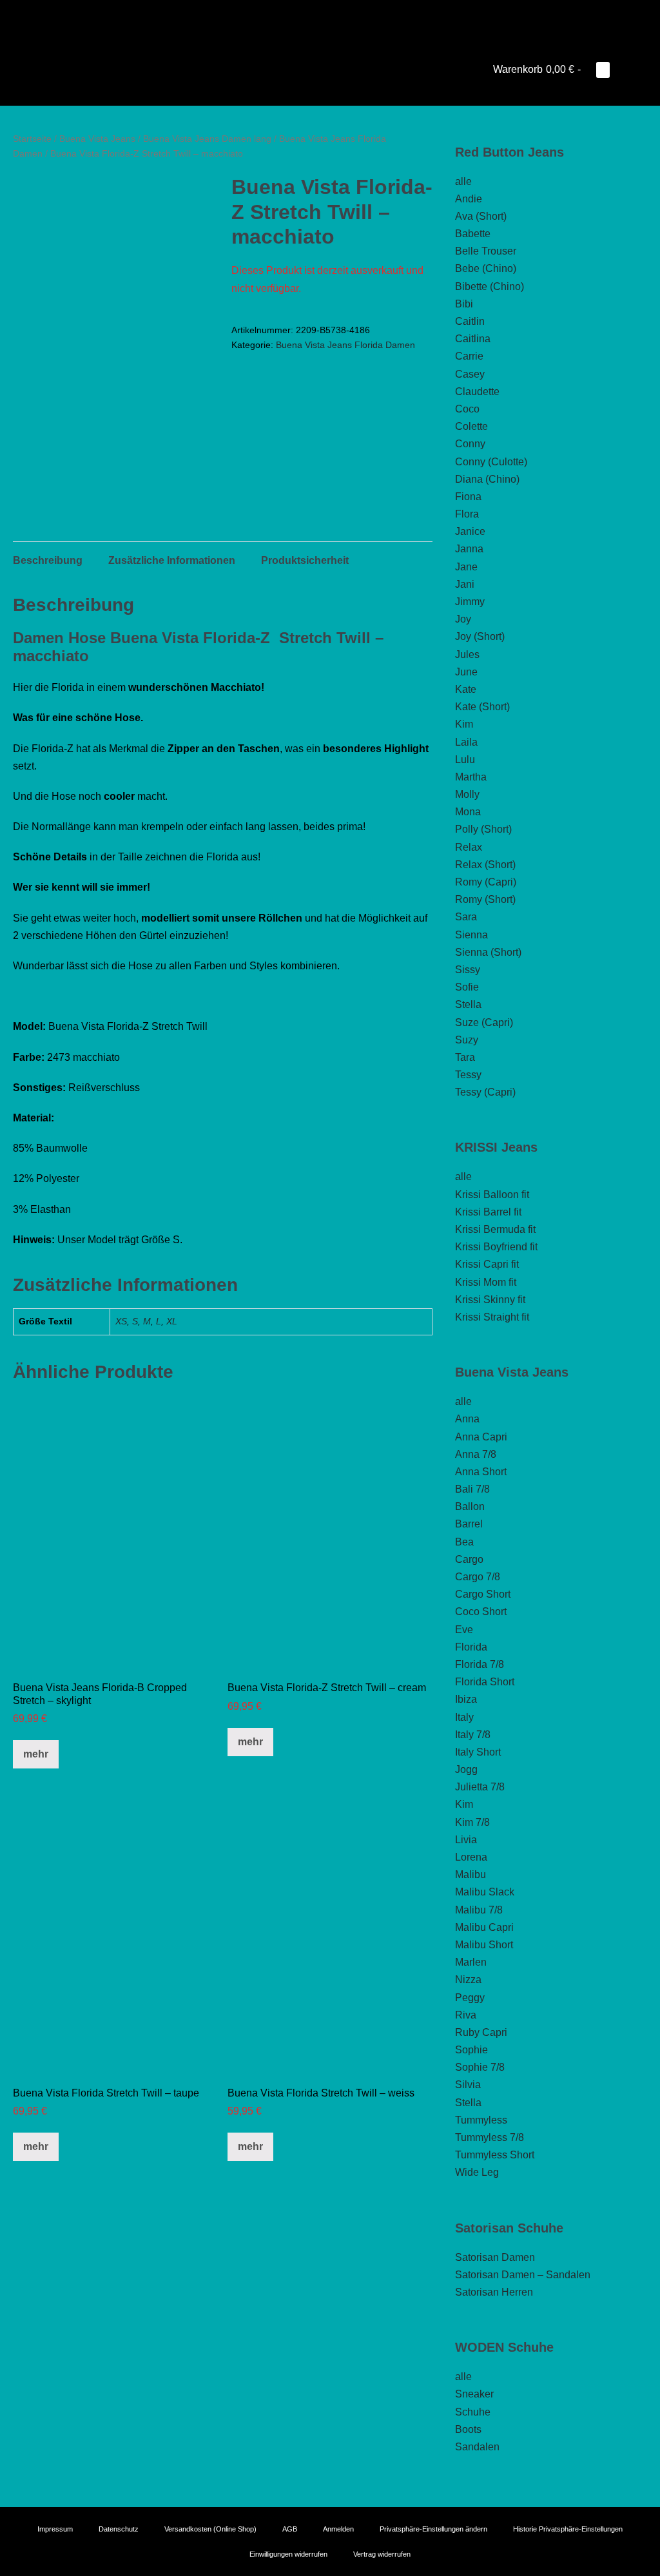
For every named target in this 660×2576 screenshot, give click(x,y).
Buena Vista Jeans (97, 139)
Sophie (471, 2050)
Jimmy (470, 602)
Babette (473, 234)
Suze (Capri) (484, 1022)
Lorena (471, 1857)
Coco (467, 409)
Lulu (465, 760)
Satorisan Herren (494, 2292)
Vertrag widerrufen (382, 2554)
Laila (466, 742)
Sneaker (474, 2394)
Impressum (55, 2529)
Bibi (464, 304)
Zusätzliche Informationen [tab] (172, 560)
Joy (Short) (480, 636)
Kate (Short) (482, 707)
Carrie (469, 356)
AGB (290, 2529)
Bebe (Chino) (486, 268)
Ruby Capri (481, 2032)
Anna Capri (481, 1437)
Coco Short (481, 1612)
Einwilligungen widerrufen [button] (288, 2554)
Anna (467, 1419)
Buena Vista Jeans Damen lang (207, 139)
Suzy (467, 1040)
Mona (468, 812)
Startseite (32, 139)
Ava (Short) (481, 216)
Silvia (468, 2085)
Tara (465, 1057)
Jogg (466, 1769)
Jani (465, 584)
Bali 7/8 (472, 1489)
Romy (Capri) (486, 882)
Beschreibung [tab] (48, 560)
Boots (468, 2429)
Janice (470, 531)
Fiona (468, 497)
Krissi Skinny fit (490, 1300)
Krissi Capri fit (487, 1264)
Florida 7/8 (480, 1664)
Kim (464, 724)
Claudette (477, 392)
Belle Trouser (486, 251)
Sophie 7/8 (480, 2067)
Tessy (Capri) (485, 1092)
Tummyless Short (495, 2155)
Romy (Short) (485, 899)
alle (463, 181)
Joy (463, 619)
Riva (466, 2015)
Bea (464, 1542)
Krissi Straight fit (492, 1317)
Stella (468, 1004)
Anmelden (338, 2529)
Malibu (471, 1874)
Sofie (467, 987)
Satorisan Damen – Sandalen (523, 2275)
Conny (470, 444)
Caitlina (473, 339)
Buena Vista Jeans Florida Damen (345, 345)
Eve (464, 1630)
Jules (467, 654)
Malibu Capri (484, 1927)
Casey (470, 374)
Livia (466, 1840)
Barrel (469, 1524)
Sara (466, 917)
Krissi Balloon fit (492, 1195)
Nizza (468, 1980)
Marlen (471, 1962)
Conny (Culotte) (491, 462)
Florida (471, 1647)
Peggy (470, 1998)
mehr (36, 1754)
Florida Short (485, 1682)
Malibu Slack (485, 1892)
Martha (471, 777)
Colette (471, 426)
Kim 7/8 (472, 1822)
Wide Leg (477, 2172)
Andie (469, 199)
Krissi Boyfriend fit (496, 1247)
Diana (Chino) (487, 479)
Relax (469, 847)
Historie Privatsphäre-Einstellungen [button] (568, 2529)
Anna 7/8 (476, 1454)
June (466, 672)
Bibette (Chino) (490, 286)
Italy (464, 1717)
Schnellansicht (115, 1651)
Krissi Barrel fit (488, 1212)
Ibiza (466, 1699)
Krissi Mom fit (486, 1282)
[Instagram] (330, 16)
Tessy (468, 1075)
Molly (467, 794)
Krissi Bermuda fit (495, 1229)
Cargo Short (483, 1594)
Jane (466, 567)
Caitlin (470, 321)
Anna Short (481, 1472)
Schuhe (473, 2412)
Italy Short (478, 1752)
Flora (467, 514)
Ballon (470, 1506)
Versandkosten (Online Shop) (210, 2529)
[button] (623, 69)
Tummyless (481, 2120)
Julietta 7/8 (480, 1787)
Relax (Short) (485, 865)
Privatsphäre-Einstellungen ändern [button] (433, 2529)
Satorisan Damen (495, 2257)
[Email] (348, 16)
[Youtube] (312, 16)
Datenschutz (119, 2529)
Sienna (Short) (488, 952)
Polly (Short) (483, 829)
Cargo (469, 1559)
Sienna (471, 935)
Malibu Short (484, 1945)
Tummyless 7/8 (490, 2137)
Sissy (468, 970)
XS (121, 1321)
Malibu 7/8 (479, 1910)
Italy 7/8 (473, 1735)
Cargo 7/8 (478, 1577)
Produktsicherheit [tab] (305, 560)
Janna (469, 549)
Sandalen (477, 2447)
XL (172, 1321)
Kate (466, 689)
